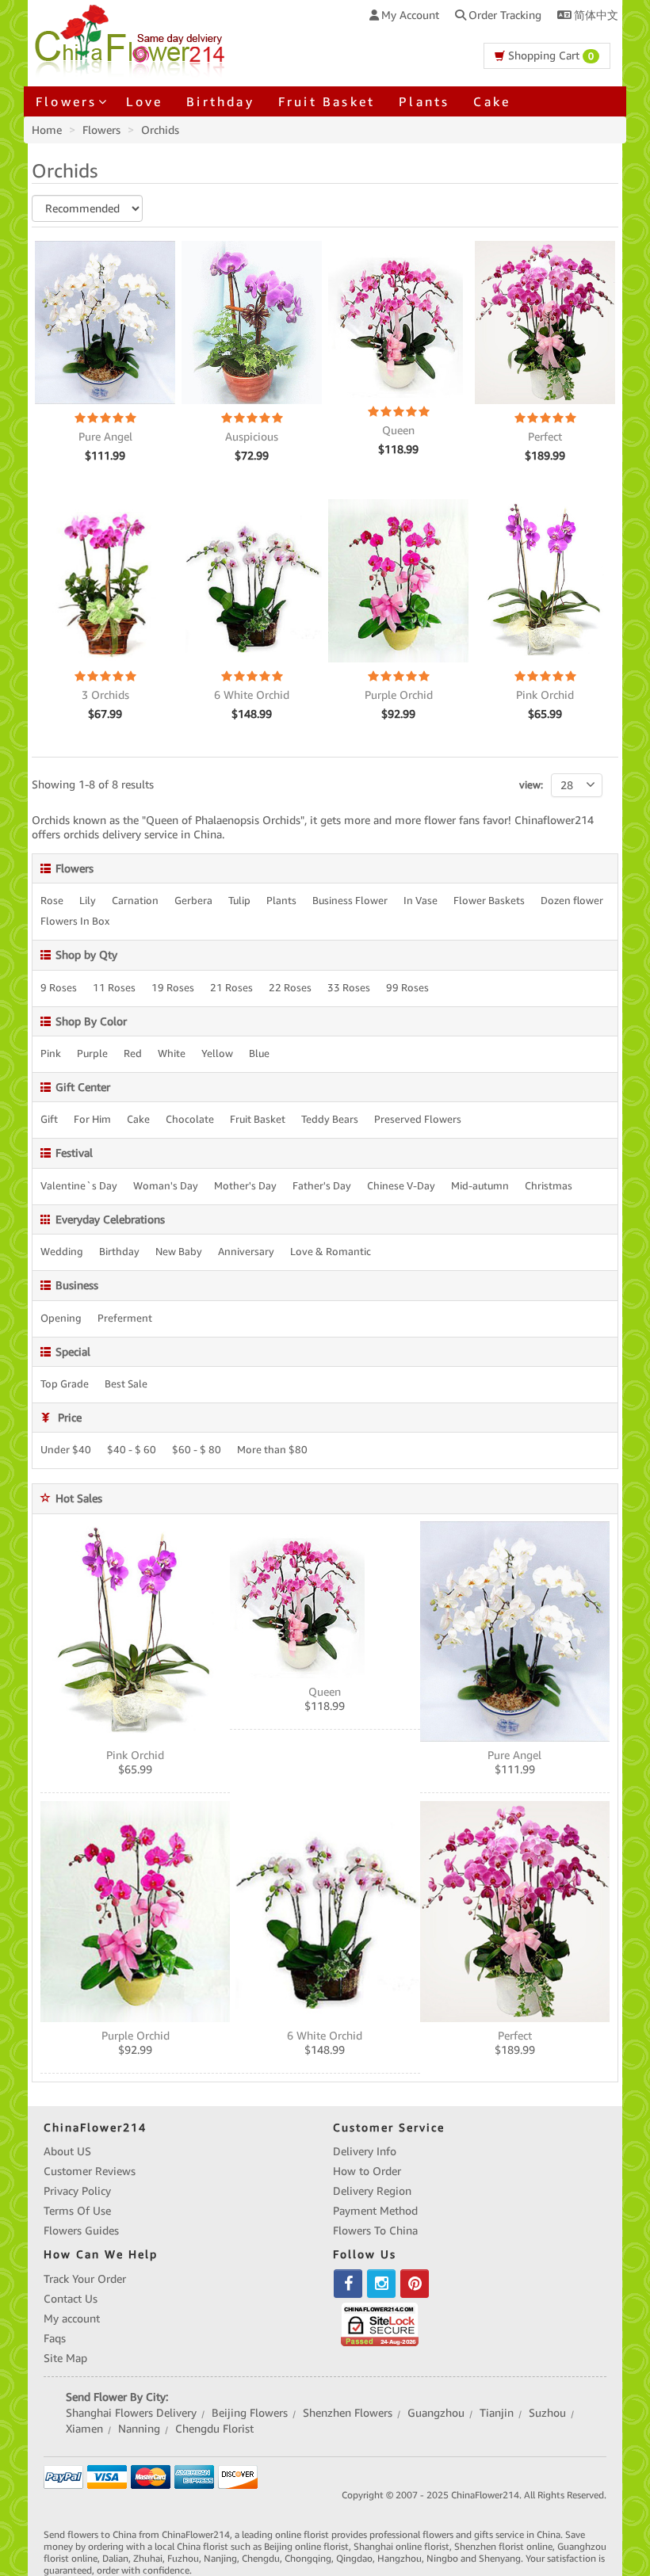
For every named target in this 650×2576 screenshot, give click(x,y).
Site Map (65, 2358)
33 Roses (349, 988)
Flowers (101, 130)
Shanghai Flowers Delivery (131, 2413)
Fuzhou (183, 2558)
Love (144, 101)
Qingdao (354, 2558)
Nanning (139, 2429)
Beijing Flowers (250, 2413)
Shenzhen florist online (503, 2546)
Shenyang (500, 2558)
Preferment (125, 1319)
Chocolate (190, 1120)
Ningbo (442, 2558)
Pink (51, 1054)
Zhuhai (148, 2558)
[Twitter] (381, 2284)
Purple (92, 1054)
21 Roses (231, 988)
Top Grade (65, 1384)
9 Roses (59, 988)
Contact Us (71, 2299)
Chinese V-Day (401, 1186)
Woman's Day (166, 1186)
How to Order (367, 2171)
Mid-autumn (480, 1186)
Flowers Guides (81, 2231)
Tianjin (497, 2413)
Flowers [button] (66, 101)
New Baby (179, 1252)
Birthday (220, 101)
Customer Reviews (90, 2171)
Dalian (115, 2558)
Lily (88, 901)
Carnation (135, 901)
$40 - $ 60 (132, 1450)
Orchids (160, 130)
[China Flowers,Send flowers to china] (132, 38)
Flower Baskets (489, 901)
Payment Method (375, 2211)
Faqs (55, 2338)
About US (67, 2151)
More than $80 (272, 1450)
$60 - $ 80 (197, 1450)
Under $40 (66, 1450)
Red (133, 1054)
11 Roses (114, 988)
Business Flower (350, 901)
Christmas (549, 1186)
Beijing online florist (306, 2546)
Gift (49, 1120)
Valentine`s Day (79, 1186)
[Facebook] (348, 2284)
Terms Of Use (77, 2211)
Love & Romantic (331, 1252)
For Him (92, 1120)
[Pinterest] (415, 2284)
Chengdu (261, 2558)
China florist (203, 2546)
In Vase (421, 901)
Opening (61, 1319)
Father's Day (322, 1186)
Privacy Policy (77, 2191)
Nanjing (220, 2558)
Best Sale (126, 1384)
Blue (259, 1054)
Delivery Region (372, 2191)
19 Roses (173, 988)
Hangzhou (400, 2558)
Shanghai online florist (401, 2546)
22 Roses (290, 988)
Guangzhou (436, 2413)
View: (531, 785)
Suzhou (547, 2413)
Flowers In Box (75, 922)
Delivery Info (365, 2151)
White (172, 1054)
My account (72, 2318)
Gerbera (193, 901)
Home (47, 130)
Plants (424, 101)
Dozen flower (572, 901)
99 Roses (407, 988)
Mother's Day (245, 1186)
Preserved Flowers (418, 1120)
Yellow (217, 1054)
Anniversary (246, 1252)
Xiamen (84, 2429)
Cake (492, 101)
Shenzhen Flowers (348, 2413)
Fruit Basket (327, 101)
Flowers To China (375, 2231)
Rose (52, 901)
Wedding (62, 1252)
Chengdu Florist (214, 2429)
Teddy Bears (330, 1120)
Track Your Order (85, 2279)
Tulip (239, 901)
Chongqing (308, 2558)
